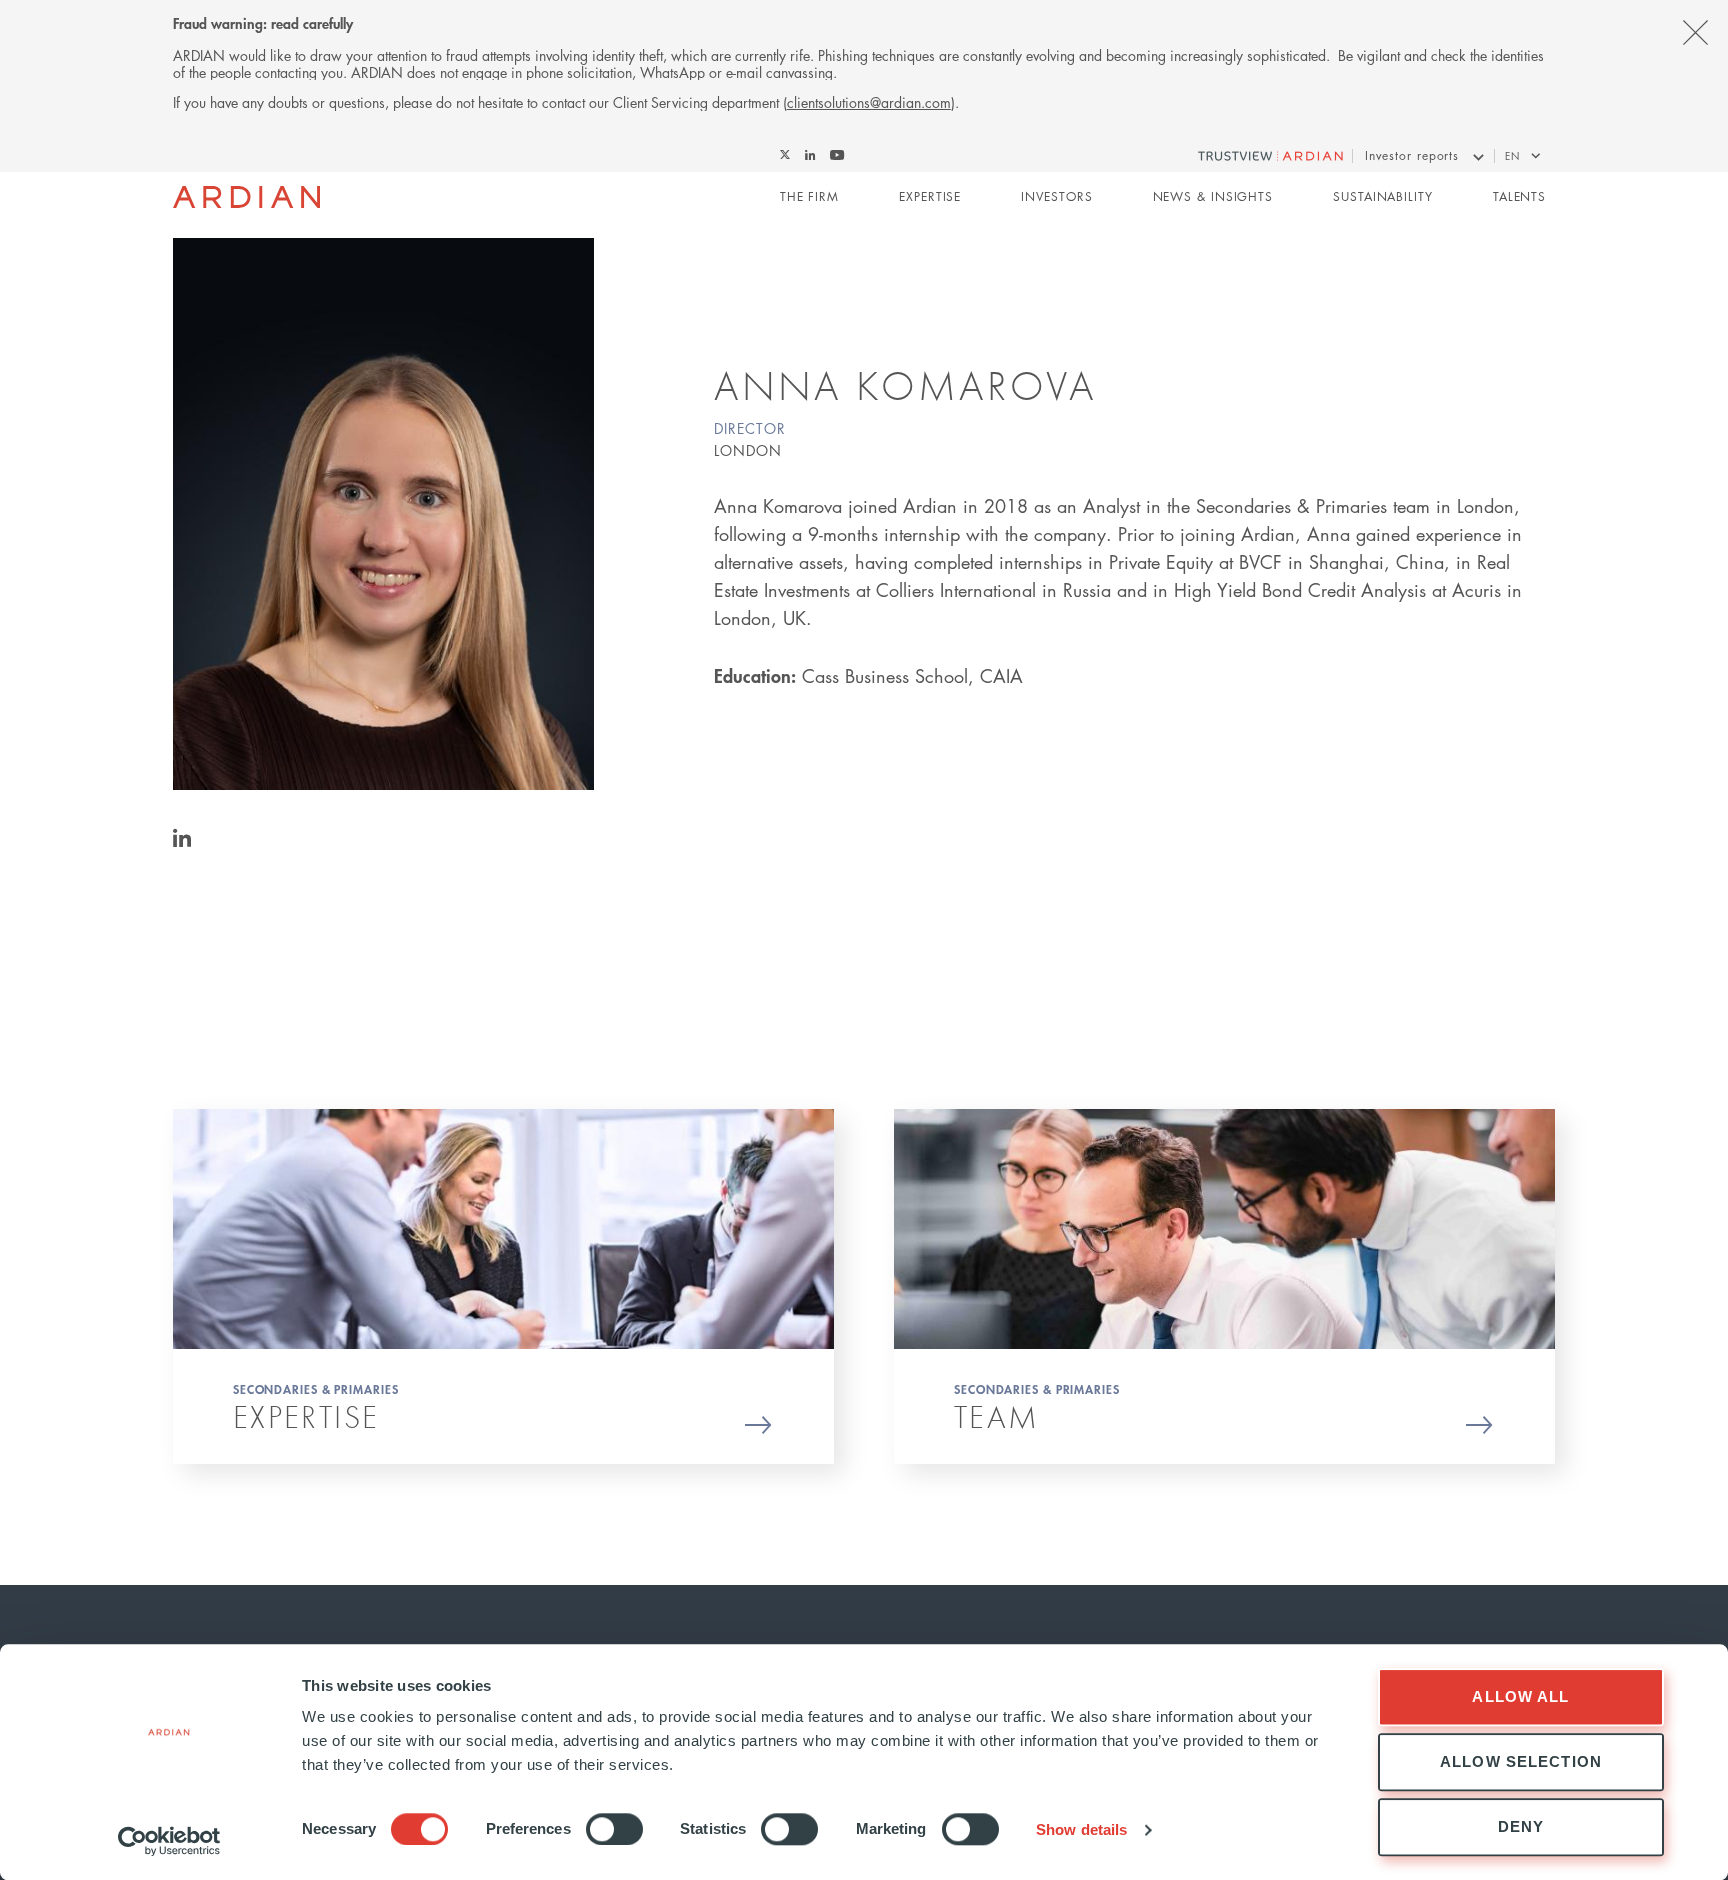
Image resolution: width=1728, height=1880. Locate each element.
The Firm (809, 196)
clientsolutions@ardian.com (869, 102)
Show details (1081, 1829)
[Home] (246, 197)
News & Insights (1213, 196)
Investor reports (1412, 155)
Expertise (930, 196)
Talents (1519, 196)
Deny (1521, 1826)
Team (997, 1416)
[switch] (614, 1829)
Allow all (1520, 1696)
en (1512, 155)
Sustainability (1383, 196)
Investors (1056, 196)
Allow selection (1521, 1761)
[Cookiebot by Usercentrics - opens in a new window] (169, 1841)
